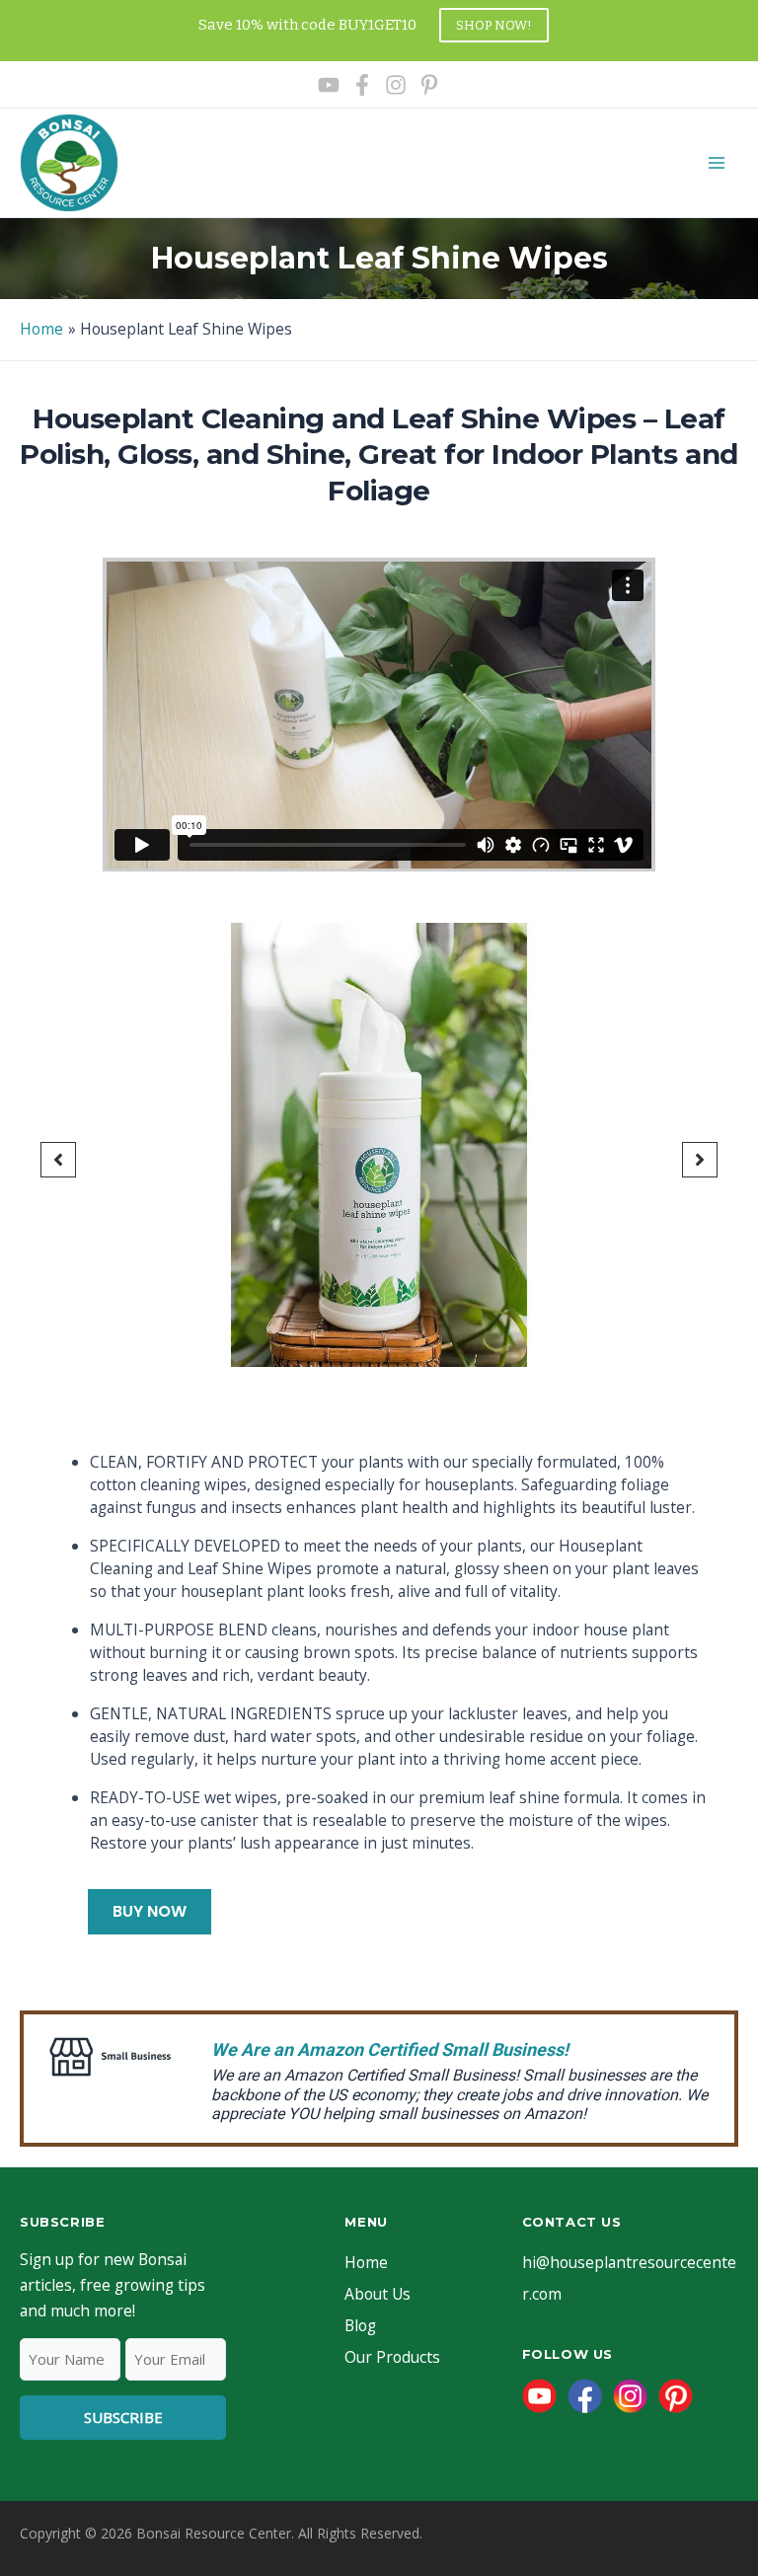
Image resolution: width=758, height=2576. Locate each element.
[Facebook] (362, 85)
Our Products (392, 2357)
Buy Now (150, 1911)
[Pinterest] (429, 85)
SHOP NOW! (494, 25)
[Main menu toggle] (717, 162)
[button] (58, 1160)
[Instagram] (396, 85)
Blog (360, 2325)
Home (366, 2262)
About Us (378, 2294)
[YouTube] (329, 85)
